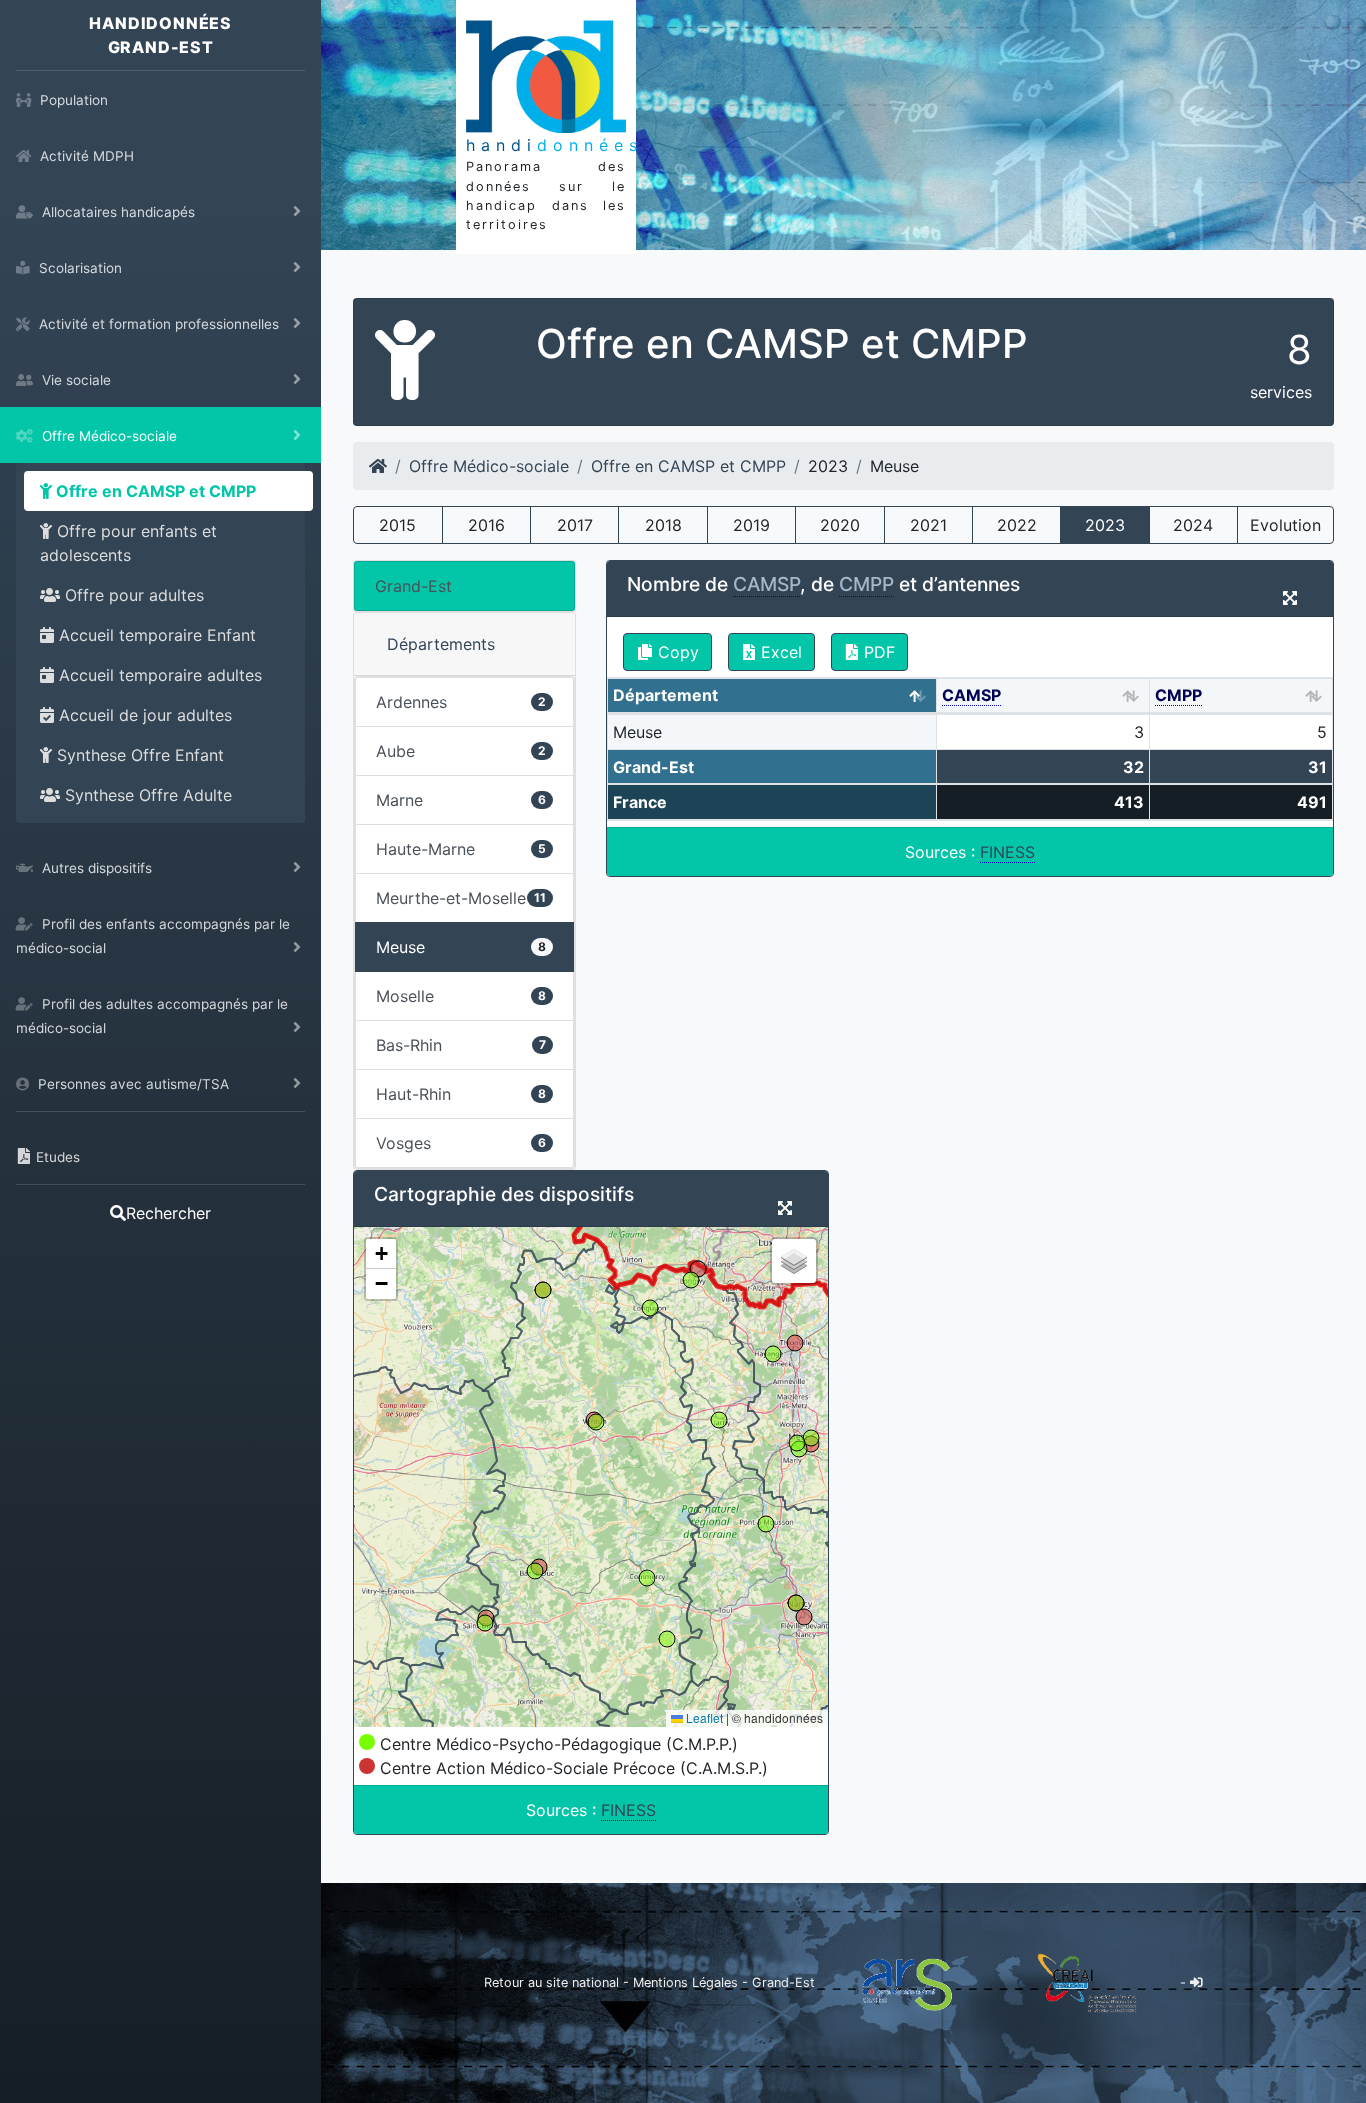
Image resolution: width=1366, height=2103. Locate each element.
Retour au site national (551, 1982)
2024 (1193, 525)
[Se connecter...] (1196, 1982)
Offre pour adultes (132, 595)
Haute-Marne (461, 849)
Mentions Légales (687, 1982)
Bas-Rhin (461, 1045)
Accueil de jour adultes (143, 715)
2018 (663, 525)
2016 (486, 525)
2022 (1017, 525)
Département (665, 695)
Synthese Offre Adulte (146, 795)
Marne (461, 800)
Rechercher (168, 1213)
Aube (461, 751)
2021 (928, 525)
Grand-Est (413, 586)
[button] (381, 1254)
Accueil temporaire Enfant (155, 635)
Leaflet (703, 1717)
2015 (397, 525)
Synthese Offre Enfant (138, 755)
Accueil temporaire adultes (158, 675)
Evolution (1285, 525)
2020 (840, 525)
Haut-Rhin (461, 1094)
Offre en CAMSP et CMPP (154, 491)
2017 (575, 525)
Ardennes (461, 702)
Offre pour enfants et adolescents (128, 543)
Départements (441, 644)
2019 (751, 525)
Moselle (461, 996)
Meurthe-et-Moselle (461, 898)
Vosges (461, 1143)
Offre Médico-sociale (489, 466)
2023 (1105, 525)
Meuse (461, 947)
